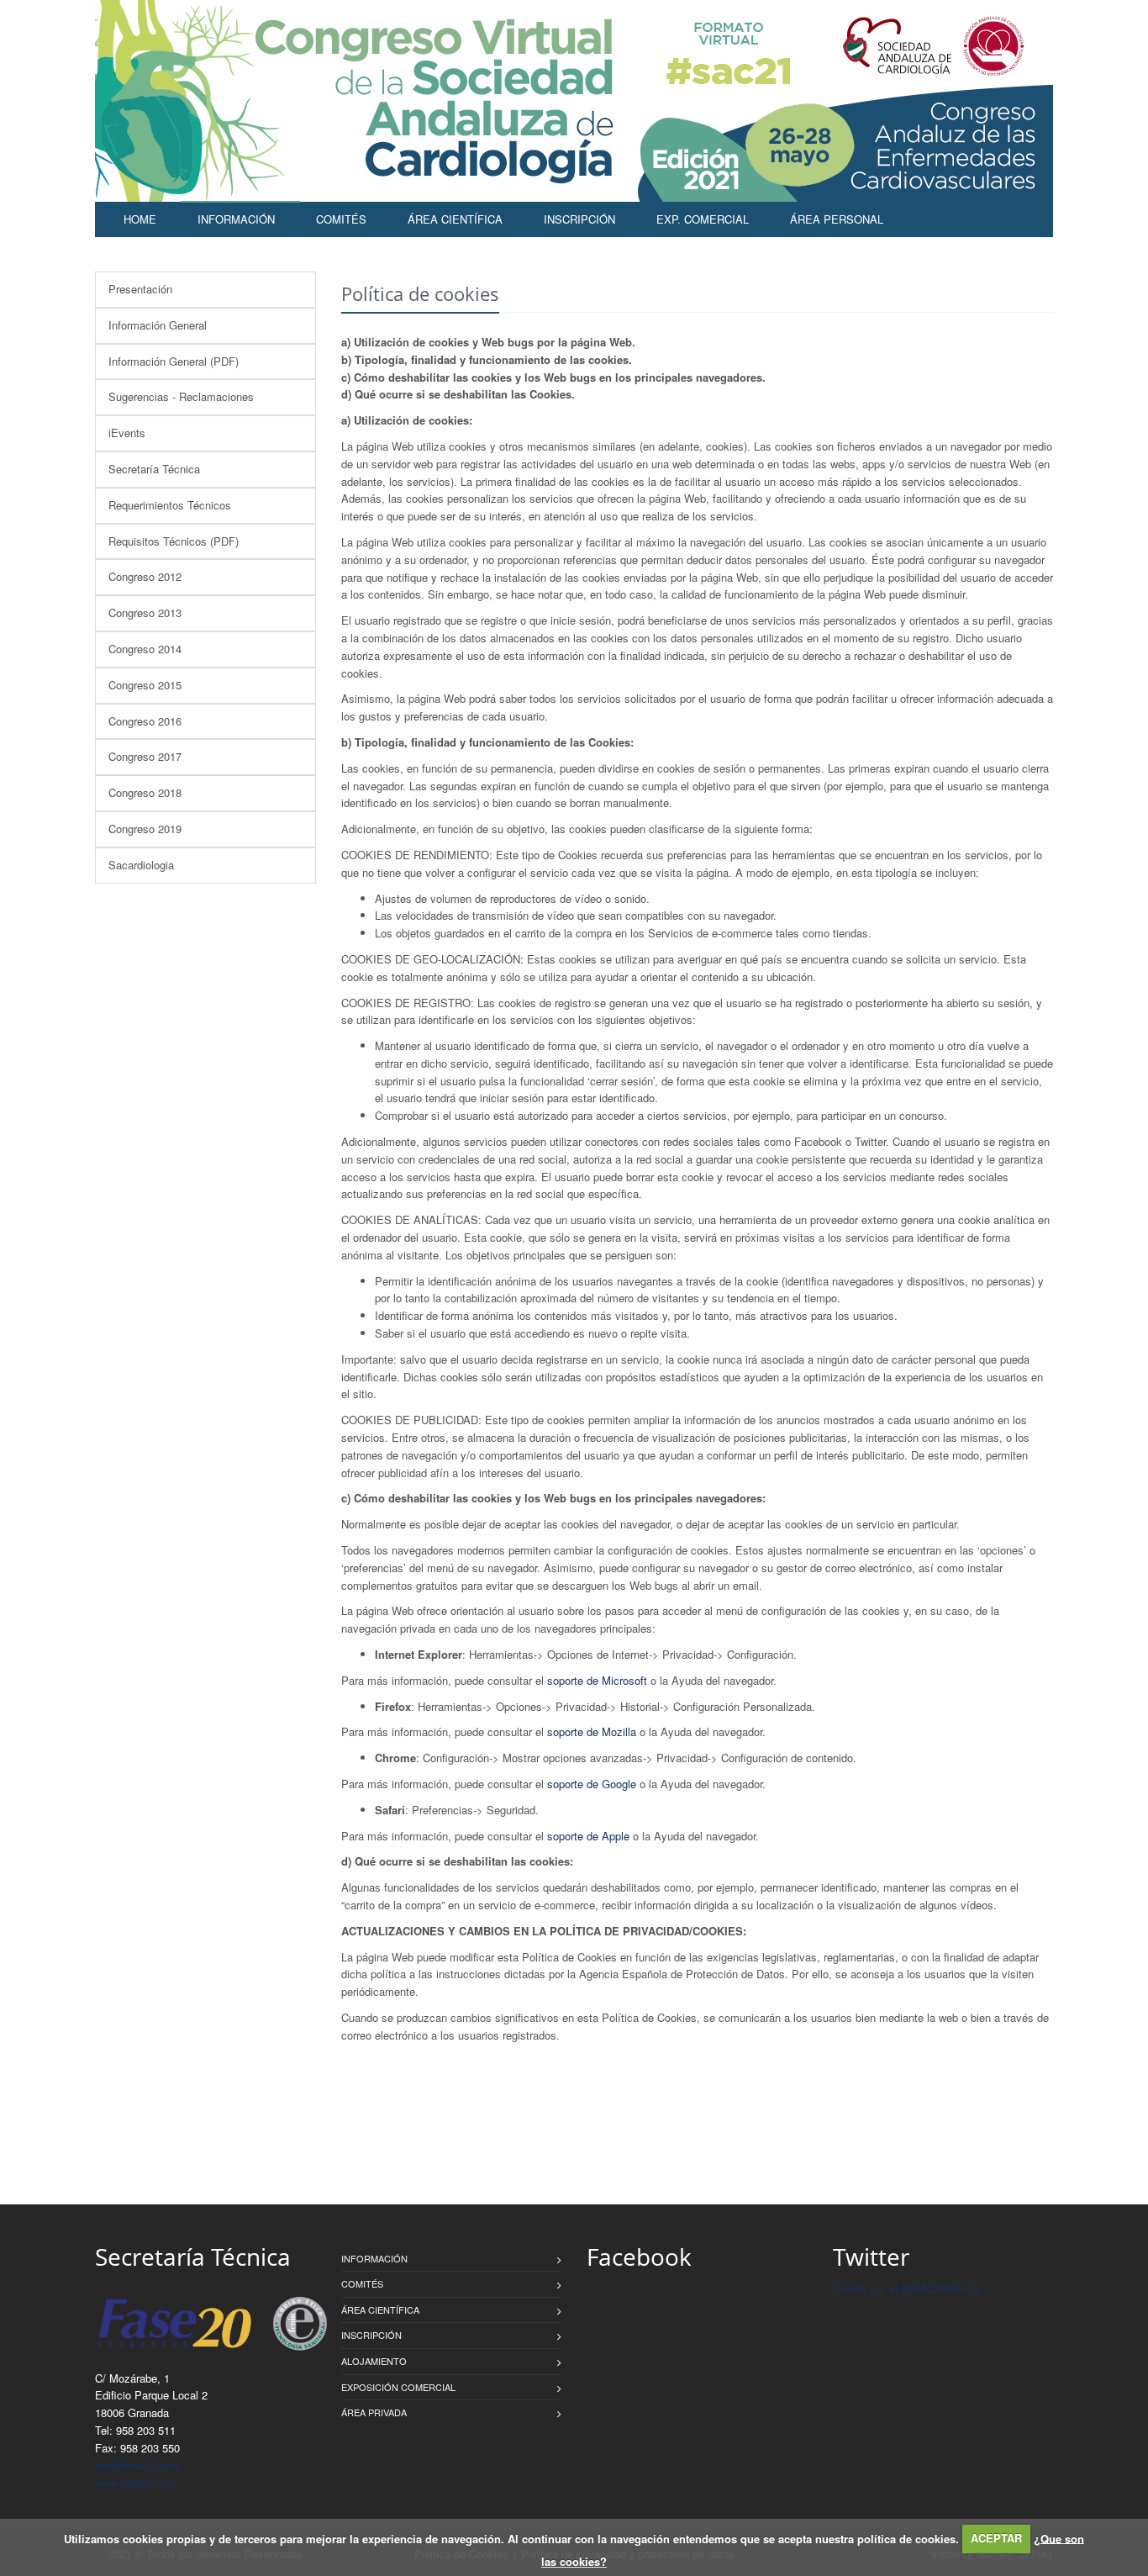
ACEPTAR (996, 2538)
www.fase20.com (136, 2482)
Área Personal (837, 219)
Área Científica (455, 219)
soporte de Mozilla (592, 1731)
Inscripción (579, 219)
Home (140, 219)
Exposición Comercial (398, 2387)
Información (236, 219)
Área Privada (374, 2412)
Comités (341, 219)
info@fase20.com (138, 2465)
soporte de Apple (588, 1836)
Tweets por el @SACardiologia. (908, 2288)
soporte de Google (592, 1784)
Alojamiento (374, 2361)
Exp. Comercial (703, 219)
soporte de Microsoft (597, 1680)
